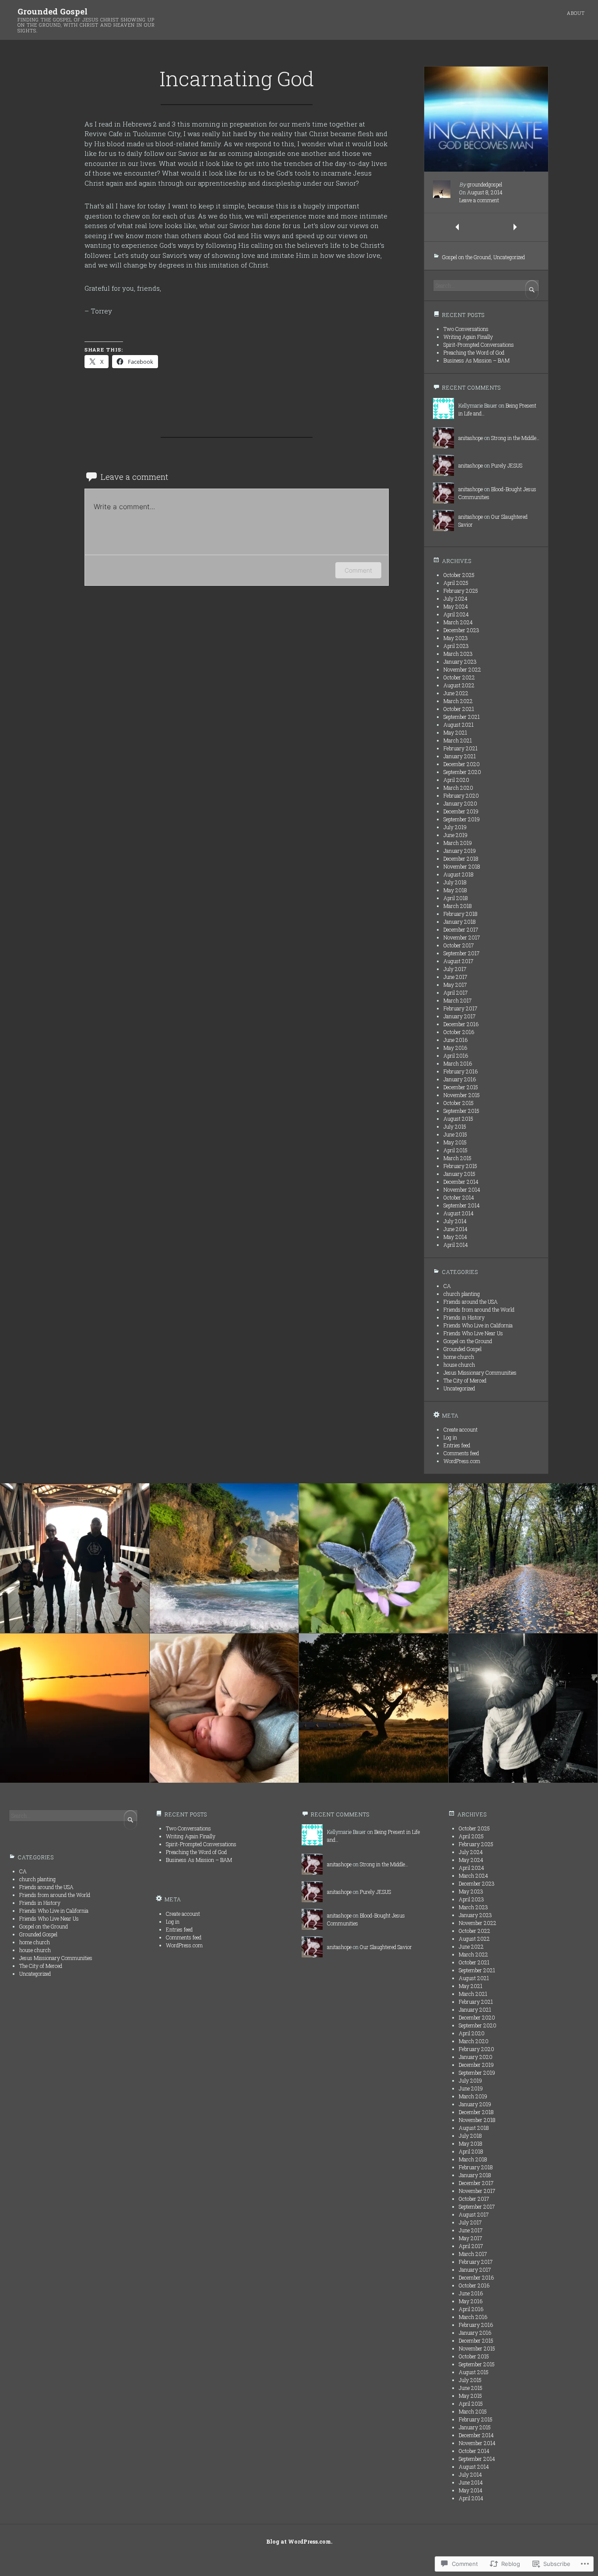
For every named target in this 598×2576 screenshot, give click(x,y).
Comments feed (461, 1453)
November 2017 (462, 937)
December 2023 (461, 630)
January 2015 (459, 1174)
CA (447, 1286)
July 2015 (455, 1126)
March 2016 (458, 1063)
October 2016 (459, 1032)
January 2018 (459, 922)
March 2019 (458, 843)
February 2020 (461, 795)
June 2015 (455, 1134)
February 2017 (460, 1008)
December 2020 (462, 764)
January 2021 (460, 756)
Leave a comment (479, 200)
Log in (450, 1437)
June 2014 (456, 1229)
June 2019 (456, 835)
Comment (358, 570)
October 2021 (459, 709)
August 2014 (459, 1213)
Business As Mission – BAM (477, 360)
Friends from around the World (479, 1309)
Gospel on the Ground (466, 257)
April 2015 (456, 1150)
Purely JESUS (507, 465)
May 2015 (455, 1142)
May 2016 (455, 1048)
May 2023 (456, 638)
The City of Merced (465, 1380)
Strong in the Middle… (515, 438)
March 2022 (458, 701)
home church (459, 1357)
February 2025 (461, 591)
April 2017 (456, 992)
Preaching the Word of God (474, 352)
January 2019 (460, 851)
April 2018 (456, 898)
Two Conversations (466, 329)
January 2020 (460, 803)
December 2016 (461, 1024)
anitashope (471, 438)
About (576, 13)
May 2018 (455, 890)
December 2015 (461, 1087)
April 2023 (456, 646)
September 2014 (462, 1205)
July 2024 (456, 598)
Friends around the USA (471, 1302)
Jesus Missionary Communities (480, 1372)
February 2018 (460, 914)
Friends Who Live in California (478, 1325)
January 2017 (459, 1016)
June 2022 (456, 693)
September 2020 (462, 772)
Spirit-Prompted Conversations (479, 345)
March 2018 (457, 906)
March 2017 (457, 1000)
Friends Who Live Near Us (473, 1333)
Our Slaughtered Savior (386, 1947)
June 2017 (455, 977)
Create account (461, 1429)
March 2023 (458, 654)
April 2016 (456, 1056)
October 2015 (459, 1103)
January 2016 (460, 1079)
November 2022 (462, 669)
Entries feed (457, 1445)
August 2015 (458, 1119)
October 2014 (459, 1197)
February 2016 (461, 1071)
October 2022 (459, 677)
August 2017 (458, 961)
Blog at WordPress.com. (299, 2541)
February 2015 (460, 1166)
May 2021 (455, 732)
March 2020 (458, 788)
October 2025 (459, 575)
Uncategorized (509, 257)
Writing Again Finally (468, 337)
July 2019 (455, 827)
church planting (462, 1294)
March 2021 (458, 740)
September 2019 (462, 819)
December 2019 (461, 811)
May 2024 (456, 606)
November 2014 (462, 1189)
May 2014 (455, 1237)
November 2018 (462, 866)
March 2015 (457, 1158)
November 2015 (462, 1095)
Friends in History (464, 1317)
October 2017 (459, 945)
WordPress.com (462, 1461)
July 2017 (455, 969)
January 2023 (460, 662)
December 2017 (461, 929)
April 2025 (456, 583)
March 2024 (458, 622)
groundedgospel (485, 184)
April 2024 (456, 614)
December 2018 (461, 859)
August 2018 (458, 874)
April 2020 (456, 780)
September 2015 (461, 1111)
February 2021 (461, 748)
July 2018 (455, 882)
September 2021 (462, 717)
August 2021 (459, 725)
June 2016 (456, 1040)
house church (459, 1365)
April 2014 (456, 1245)
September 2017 (461, 953)
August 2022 (459, 685)
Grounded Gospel (53, 11)
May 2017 (455, 985)
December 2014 (461, 1182)
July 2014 (455, 1221)
